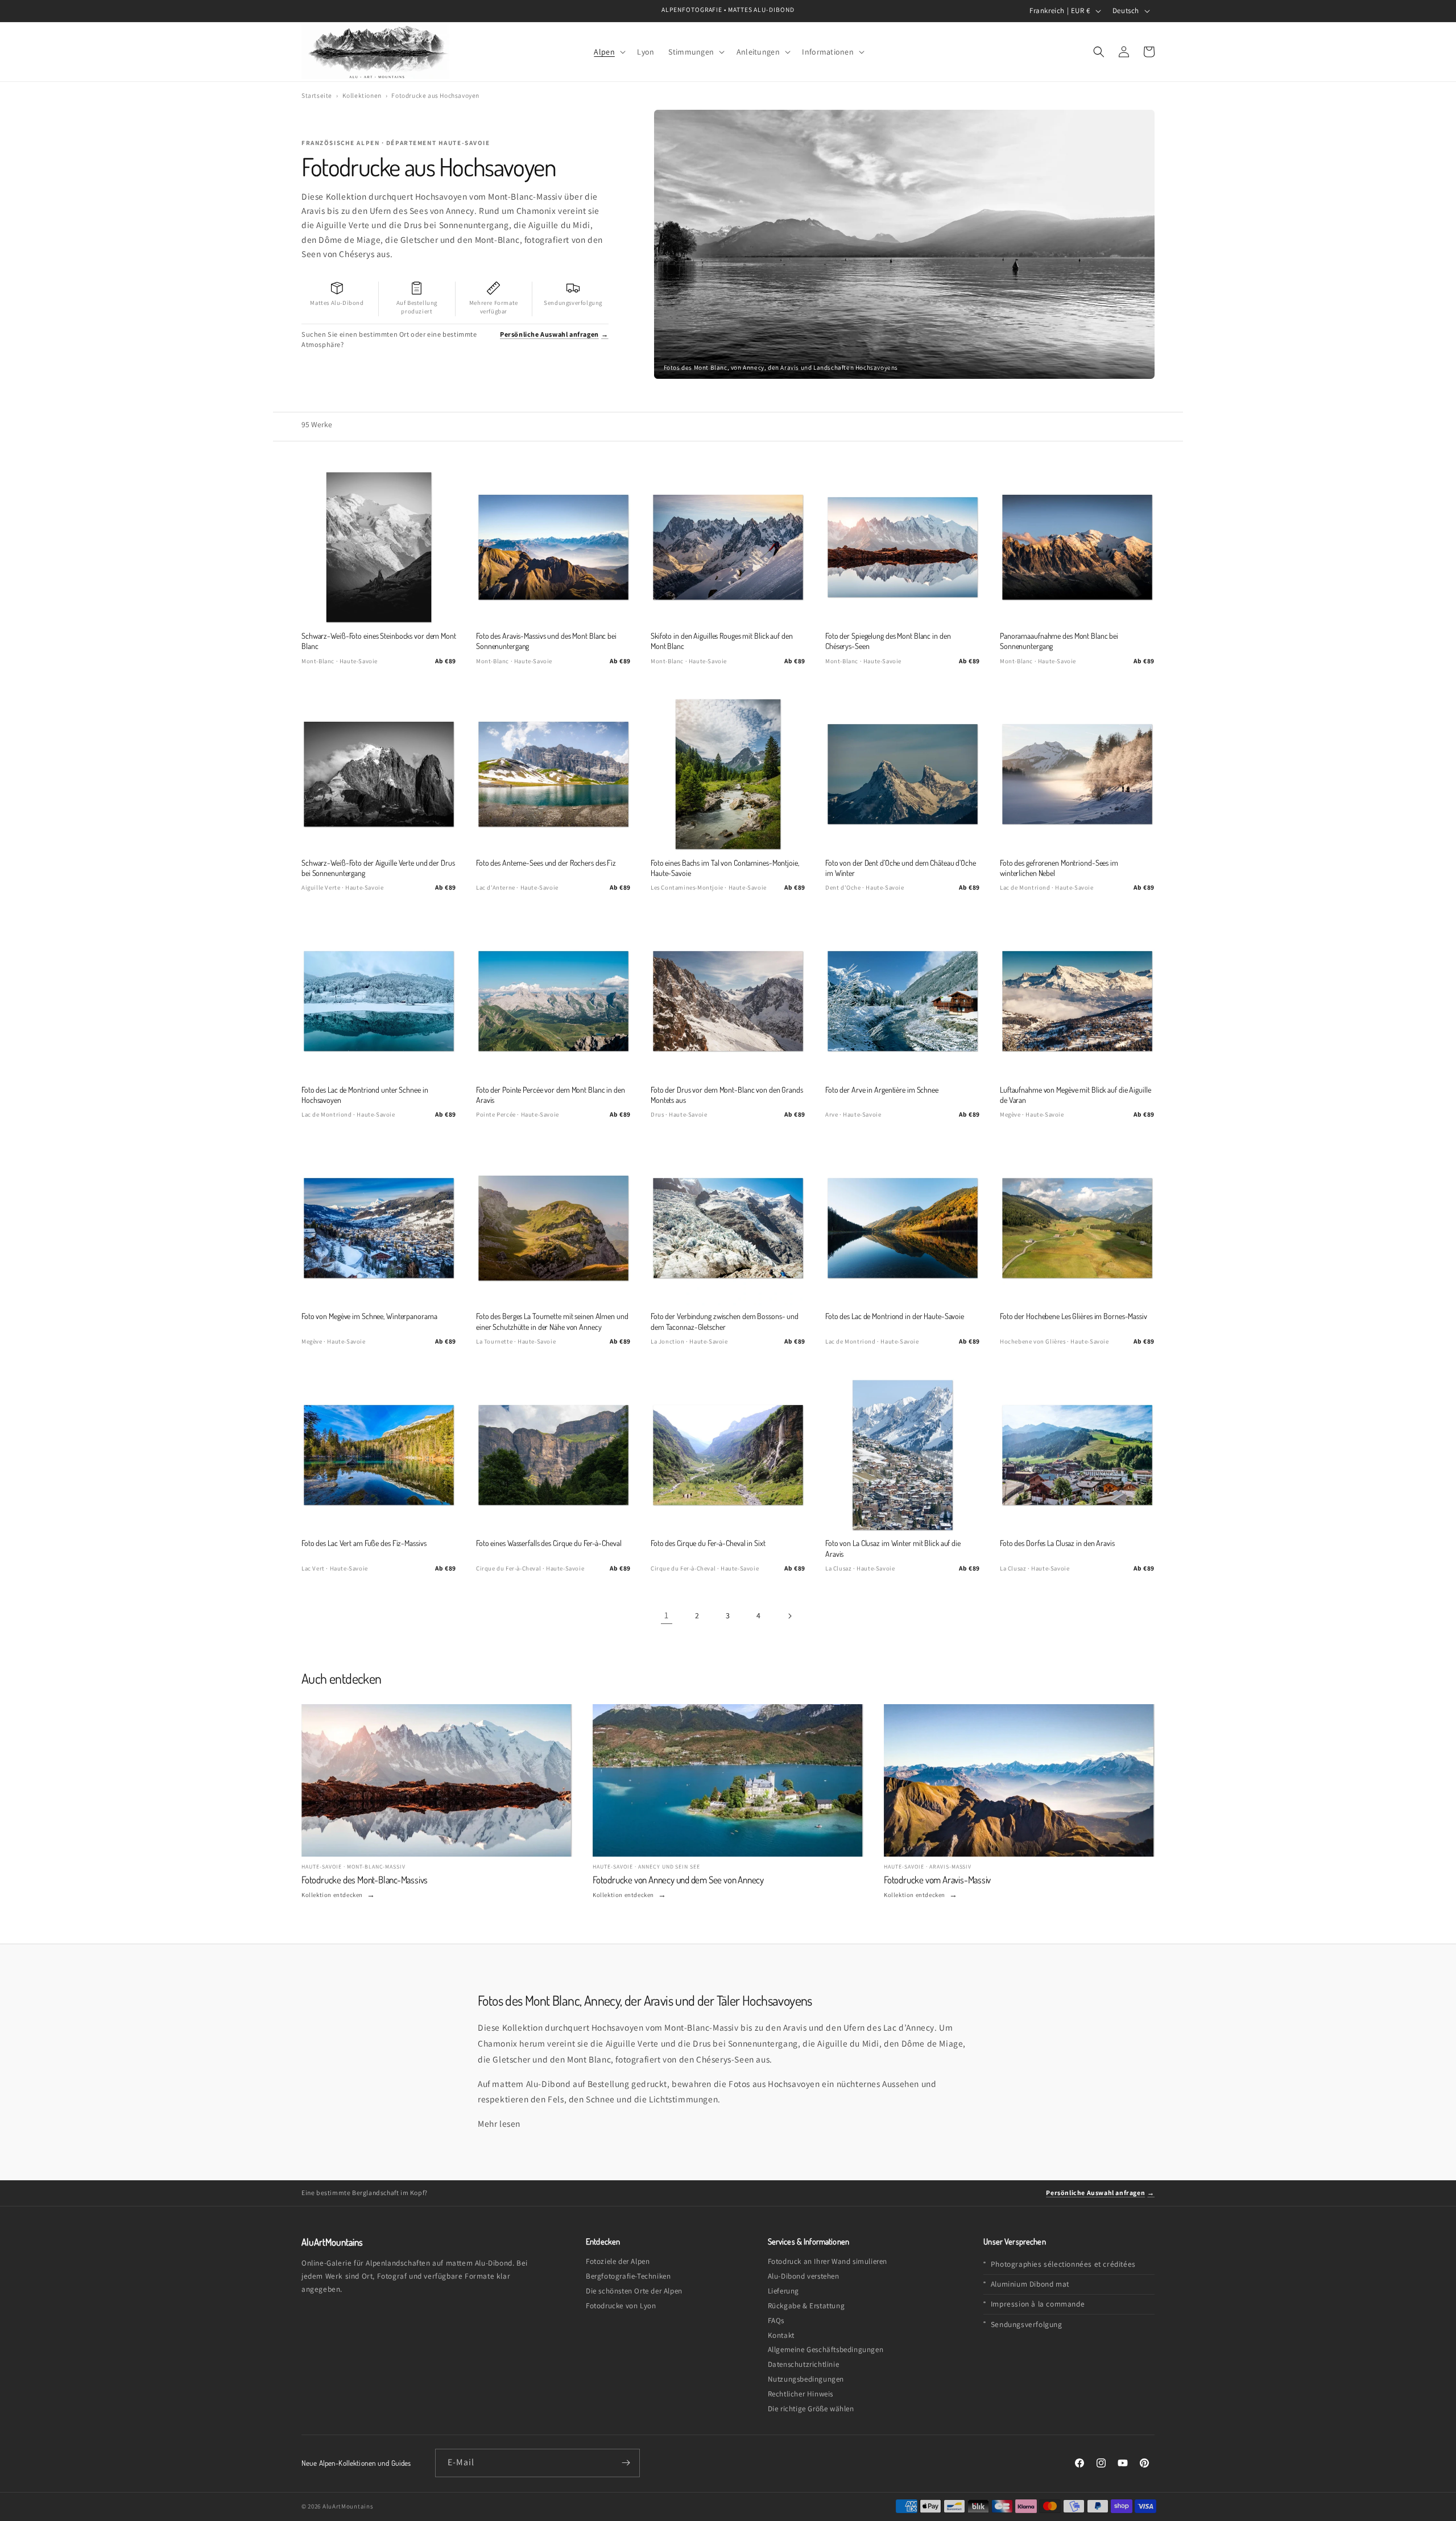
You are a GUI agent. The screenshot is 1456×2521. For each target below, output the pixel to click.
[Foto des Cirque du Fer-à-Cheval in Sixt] (728, 1455)
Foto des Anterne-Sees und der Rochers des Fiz (546, 863)
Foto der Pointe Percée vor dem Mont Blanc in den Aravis (551, 1095)
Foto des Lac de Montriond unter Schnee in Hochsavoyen (365, 1095)
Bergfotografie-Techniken (628, 2276)
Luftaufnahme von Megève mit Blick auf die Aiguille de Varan (1075, 1095)
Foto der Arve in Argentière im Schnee (882, 1090)
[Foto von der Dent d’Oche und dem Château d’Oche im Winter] (903, 774)
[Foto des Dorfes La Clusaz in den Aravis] (1077, 1455)
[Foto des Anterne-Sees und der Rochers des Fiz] (553, 774)
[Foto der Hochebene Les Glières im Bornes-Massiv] (1077, 1228)
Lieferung (783, 2291)
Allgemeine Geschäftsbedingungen (826, 2350)
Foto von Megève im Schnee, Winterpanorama (369, 1316)
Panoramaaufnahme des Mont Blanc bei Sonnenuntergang (1059, 641)
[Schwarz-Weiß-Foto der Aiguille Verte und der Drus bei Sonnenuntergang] (379, 774)
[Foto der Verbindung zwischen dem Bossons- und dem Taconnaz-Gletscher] (728, 1228)
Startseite (317, 95)
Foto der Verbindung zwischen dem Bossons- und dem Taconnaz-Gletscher (725, 1321)
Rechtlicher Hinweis (801, 2394)
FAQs (776, 2320)
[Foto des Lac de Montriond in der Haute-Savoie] (903, 1228)
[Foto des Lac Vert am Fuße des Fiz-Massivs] (379, 1455)
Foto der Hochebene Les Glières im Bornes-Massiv (1074, 1316)
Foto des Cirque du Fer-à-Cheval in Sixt (708, 1543)
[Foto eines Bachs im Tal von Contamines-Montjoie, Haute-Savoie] (728, 774)
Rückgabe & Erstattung (806, 2306)
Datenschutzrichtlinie (804, 2364)
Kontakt (781, 2335)
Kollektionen (362, 95)
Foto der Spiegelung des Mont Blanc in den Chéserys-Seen (888, 641)
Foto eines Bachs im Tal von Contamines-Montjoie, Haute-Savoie (725, 868)
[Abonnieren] (626, 2463)
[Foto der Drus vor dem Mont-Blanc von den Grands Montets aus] (728, 1001)
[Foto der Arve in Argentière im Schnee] (903, 1001)
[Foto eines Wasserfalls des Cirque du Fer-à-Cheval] (553, 1455)
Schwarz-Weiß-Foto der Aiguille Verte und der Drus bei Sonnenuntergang (378, 868)
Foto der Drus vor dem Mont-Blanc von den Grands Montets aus (727, 1095)
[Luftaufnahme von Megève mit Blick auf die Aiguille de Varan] (1077, 1001)
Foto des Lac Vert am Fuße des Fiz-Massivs (364, 1543)
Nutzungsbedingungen (806, 2379)
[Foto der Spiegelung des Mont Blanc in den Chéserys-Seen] (903, 547)
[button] (609, 51)
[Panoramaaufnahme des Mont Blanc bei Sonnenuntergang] (1077, 547)
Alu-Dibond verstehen (804, 2276)
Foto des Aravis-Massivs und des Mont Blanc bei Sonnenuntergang (546, 641)
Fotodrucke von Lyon (621, 2306)
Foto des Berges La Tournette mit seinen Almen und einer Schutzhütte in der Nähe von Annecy (552, 1321)
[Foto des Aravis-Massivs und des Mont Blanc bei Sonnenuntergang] (553, 547)
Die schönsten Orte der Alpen (634, 2291)
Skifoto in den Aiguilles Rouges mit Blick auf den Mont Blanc (722, 641)
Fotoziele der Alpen (618, 2261)
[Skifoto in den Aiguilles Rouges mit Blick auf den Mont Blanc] (728, 547)
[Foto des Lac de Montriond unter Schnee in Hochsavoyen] (379, 1001)
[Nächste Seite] (789, 1616)
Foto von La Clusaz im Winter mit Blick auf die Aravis (893, 1548)
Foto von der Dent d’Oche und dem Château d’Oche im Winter (901, 868)
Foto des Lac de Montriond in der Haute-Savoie (895, 1316)
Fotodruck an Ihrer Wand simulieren (828, 2261)
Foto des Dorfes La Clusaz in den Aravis (1057, 1543)
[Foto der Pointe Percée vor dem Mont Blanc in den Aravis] (553, 1001)
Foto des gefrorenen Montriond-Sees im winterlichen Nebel (1059, 868)
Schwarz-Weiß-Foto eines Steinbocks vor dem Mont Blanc (379, 641)
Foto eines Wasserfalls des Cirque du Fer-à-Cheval (549, 1543)
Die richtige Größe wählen (811, 2409)
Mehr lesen (499, 2123)
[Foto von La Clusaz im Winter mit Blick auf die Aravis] (903, 1455)
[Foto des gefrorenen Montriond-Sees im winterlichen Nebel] (1077, 774)
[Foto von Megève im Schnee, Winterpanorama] (379, 1228)
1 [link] (667, 1615)
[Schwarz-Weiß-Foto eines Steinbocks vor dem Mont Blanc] (379, 547)
